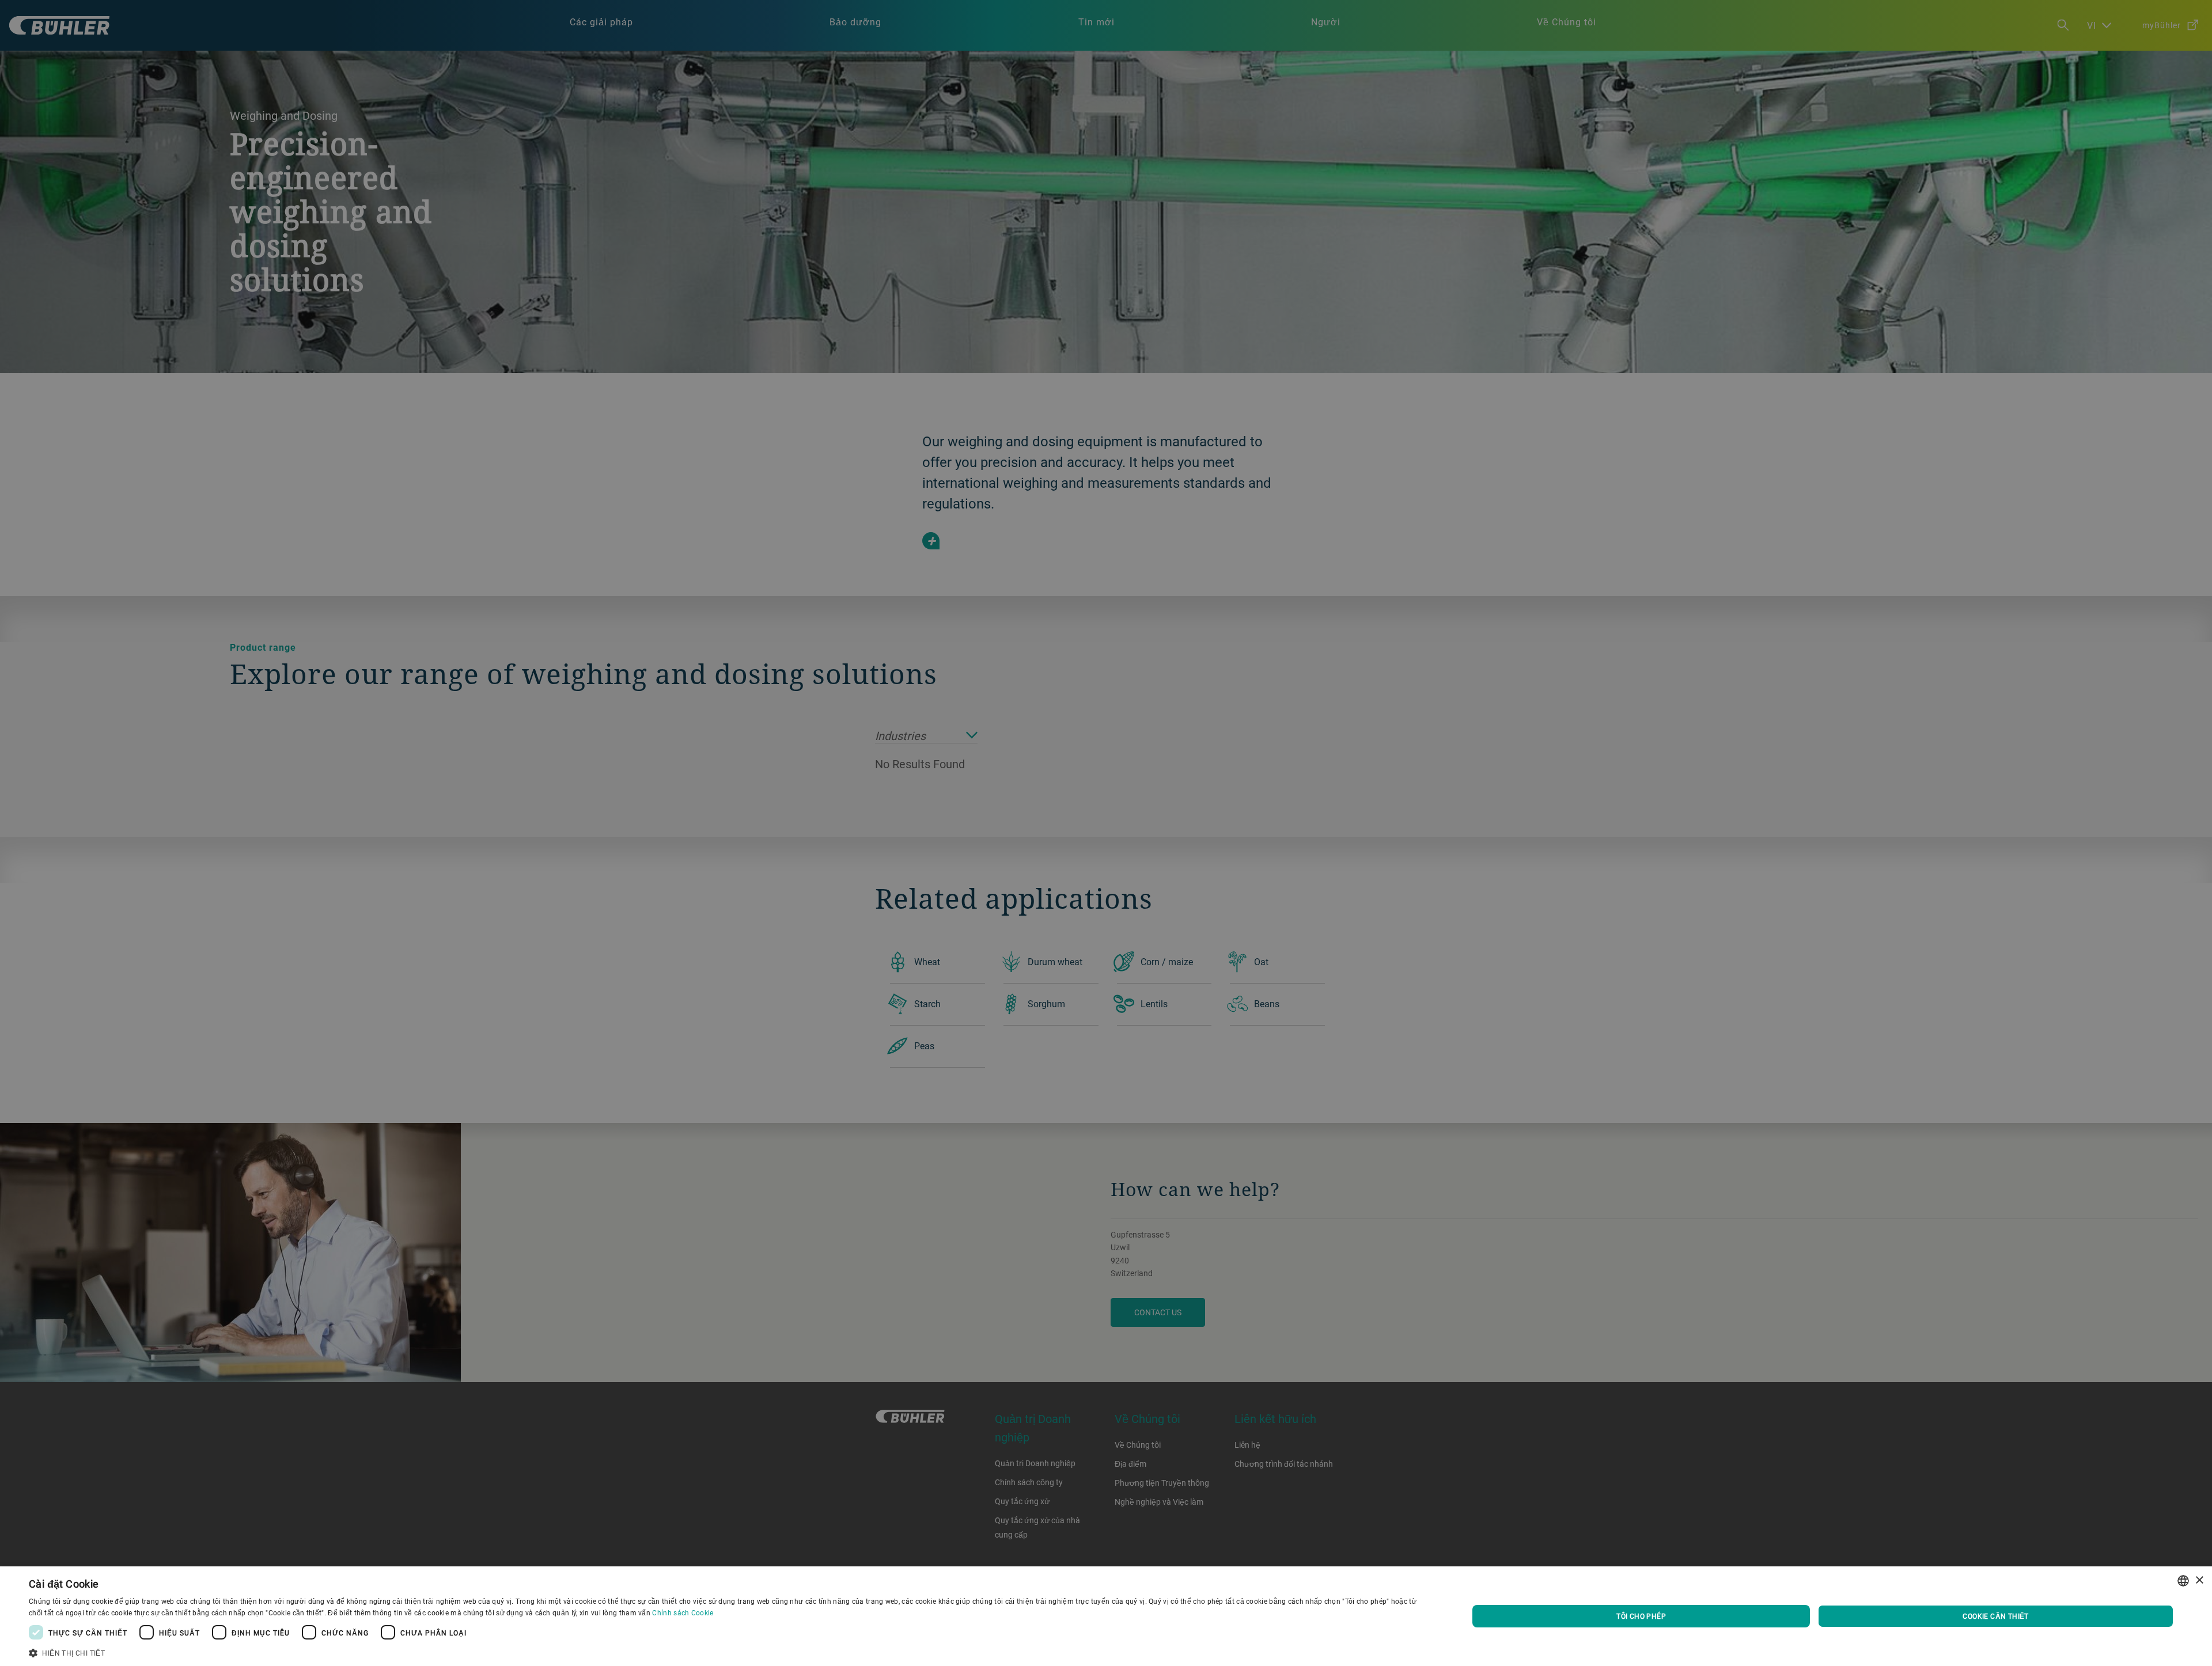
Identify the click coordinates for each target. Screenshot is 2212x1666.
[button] (727, 1652)
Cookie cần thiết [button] (1995, 1616)
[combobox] (2183, 1581)
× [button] (2199, 1580)
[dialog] (1106, 1616)
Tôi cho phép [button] (1641, 1616)
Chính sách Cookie (683, 1612)
